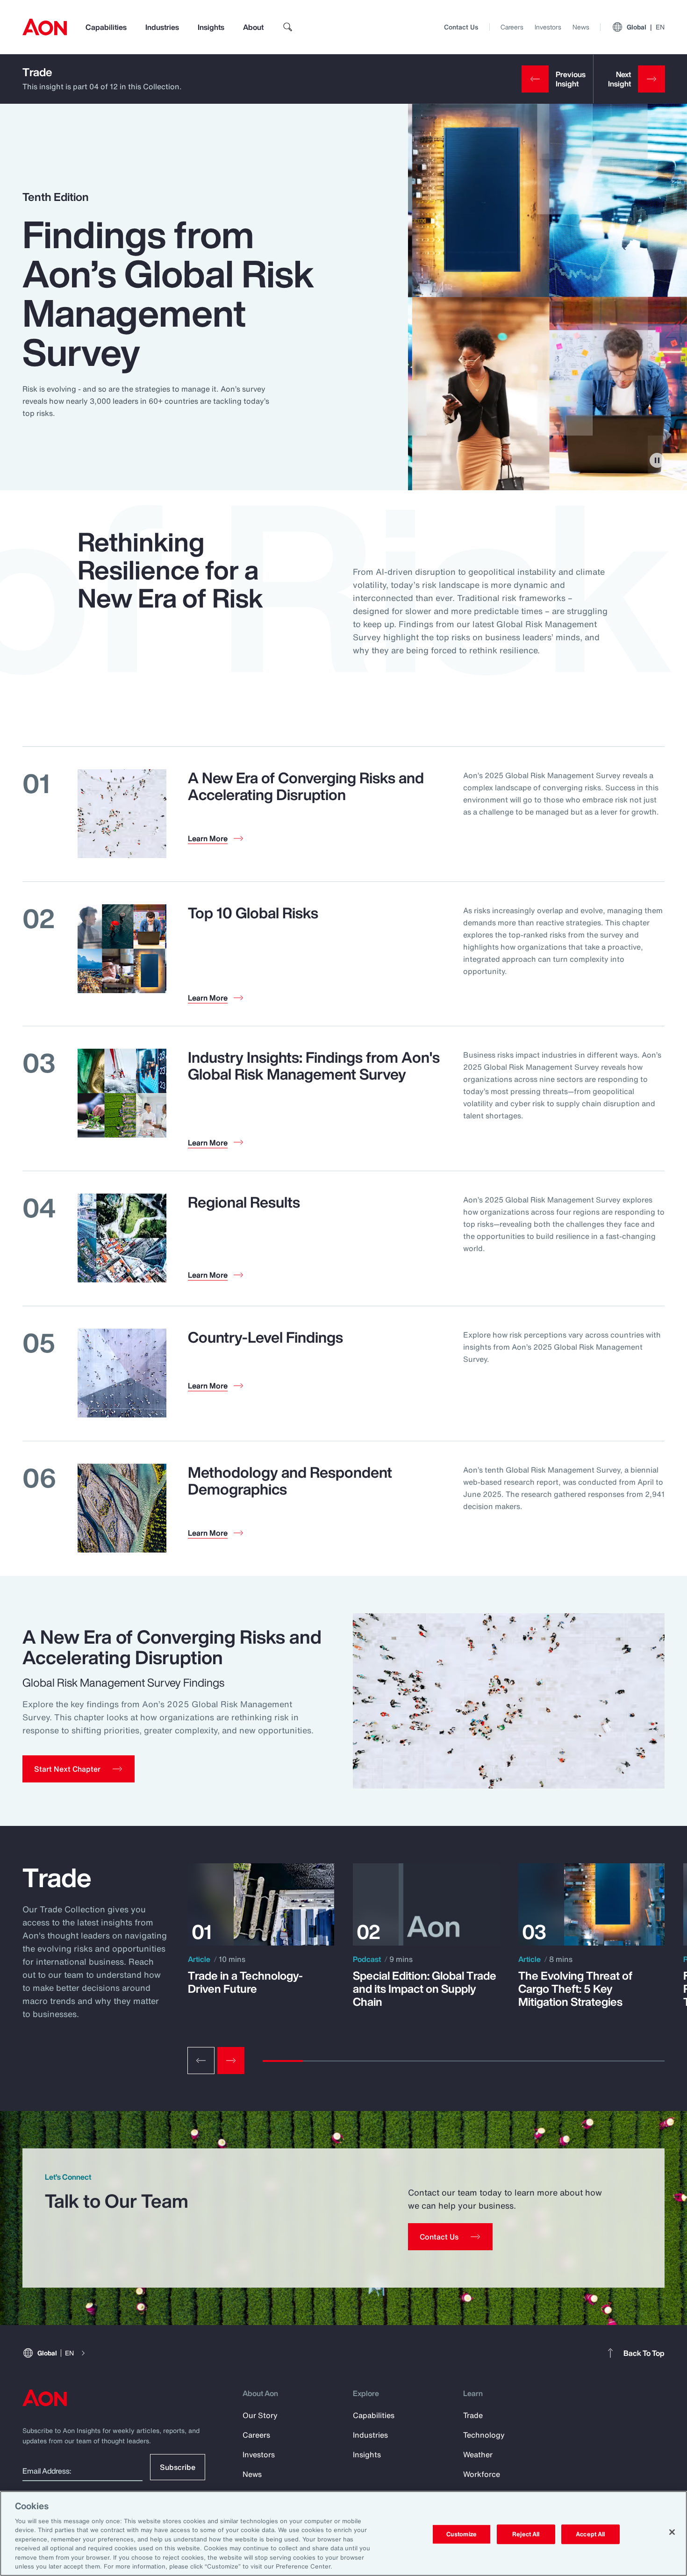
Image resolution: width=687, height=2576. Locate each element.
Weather (478, 2454)
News (581, 27)
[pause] (657, 460)
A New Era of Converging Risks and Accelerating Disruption (306, 786)
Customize (462, 2534)
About (253, 27)
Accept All (590, 2534)
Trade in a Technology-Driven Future (245, 1982)
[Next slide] (231, 2061)
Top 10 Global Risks (253, 913)
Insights (211, 27)
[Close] (672, 2532)
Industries (162, 27)
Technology (484, 2435)
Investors (548, 27)
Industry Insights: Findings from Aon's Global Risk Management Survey (314, 1066)
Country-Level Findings (265, 1337)
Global (646, 27)
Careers (512, 27)
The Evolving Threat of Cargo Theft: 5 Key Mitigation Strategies (575, 1989)
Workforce (482, 2474)
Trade (37, 72)
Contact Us (461, 27)
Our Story (260, 2415)
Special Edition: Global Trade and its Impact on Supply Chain (425, 1989)
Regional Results (244, 1202)
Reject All (526, 2534)
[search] (288, 27)
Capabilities (106, 27)
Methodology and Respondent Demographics (290, 1481)
